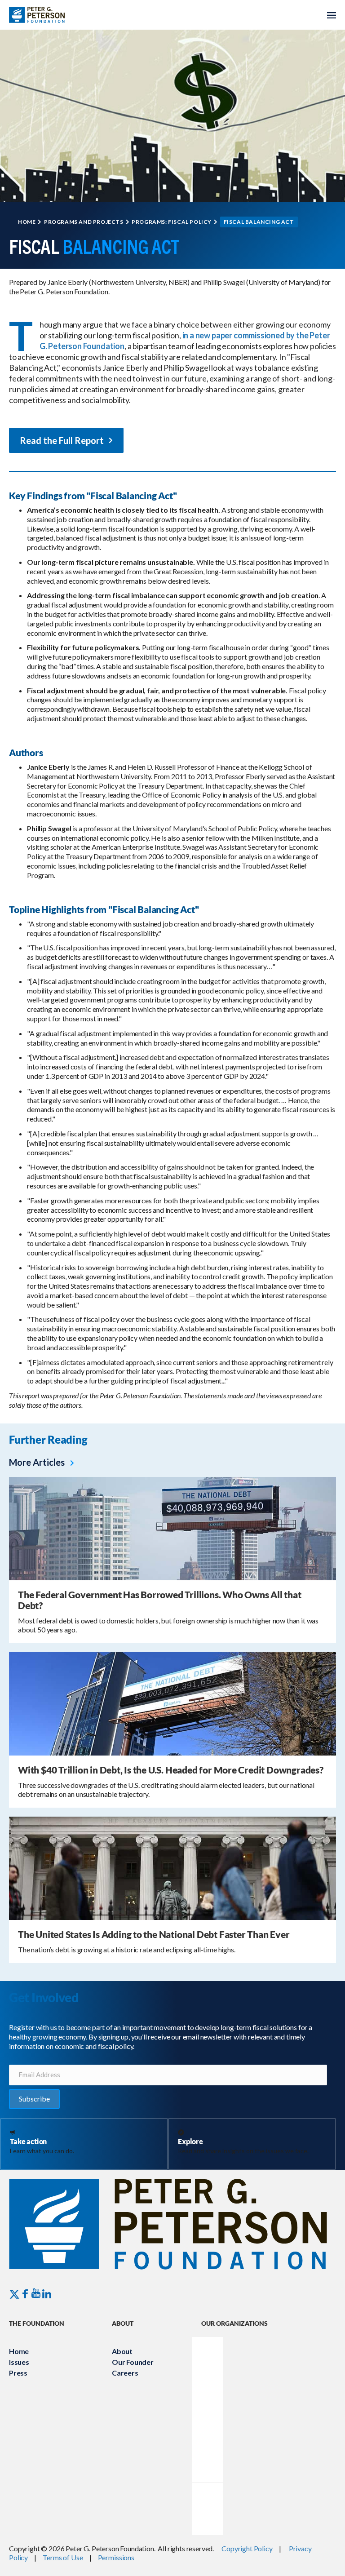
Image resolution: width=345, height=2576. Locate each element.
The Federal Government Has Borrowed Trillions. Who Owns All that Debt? (160, 1600)
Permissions (116, 2557)
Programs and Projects (84, 222)
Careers (125, 2373)
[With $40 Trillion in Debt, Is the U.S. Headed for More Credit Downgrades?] (172, 1703)
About (122, 2351)
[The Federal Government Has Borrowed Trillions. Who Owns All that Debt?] (172, 1527)
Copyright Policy (247, 2548)
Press (18, 2373)
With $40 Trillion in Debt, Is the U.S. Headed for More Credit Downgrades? (171, 1770)
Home (27, 222)
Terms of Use (63, 2557)
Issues (19, 2362)
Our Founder (133, 2362)
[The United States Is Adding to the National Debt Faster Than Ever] (172, 1867)
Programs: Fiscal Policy (172, 222)
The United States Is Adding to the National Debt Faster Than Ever (154, 1934)
